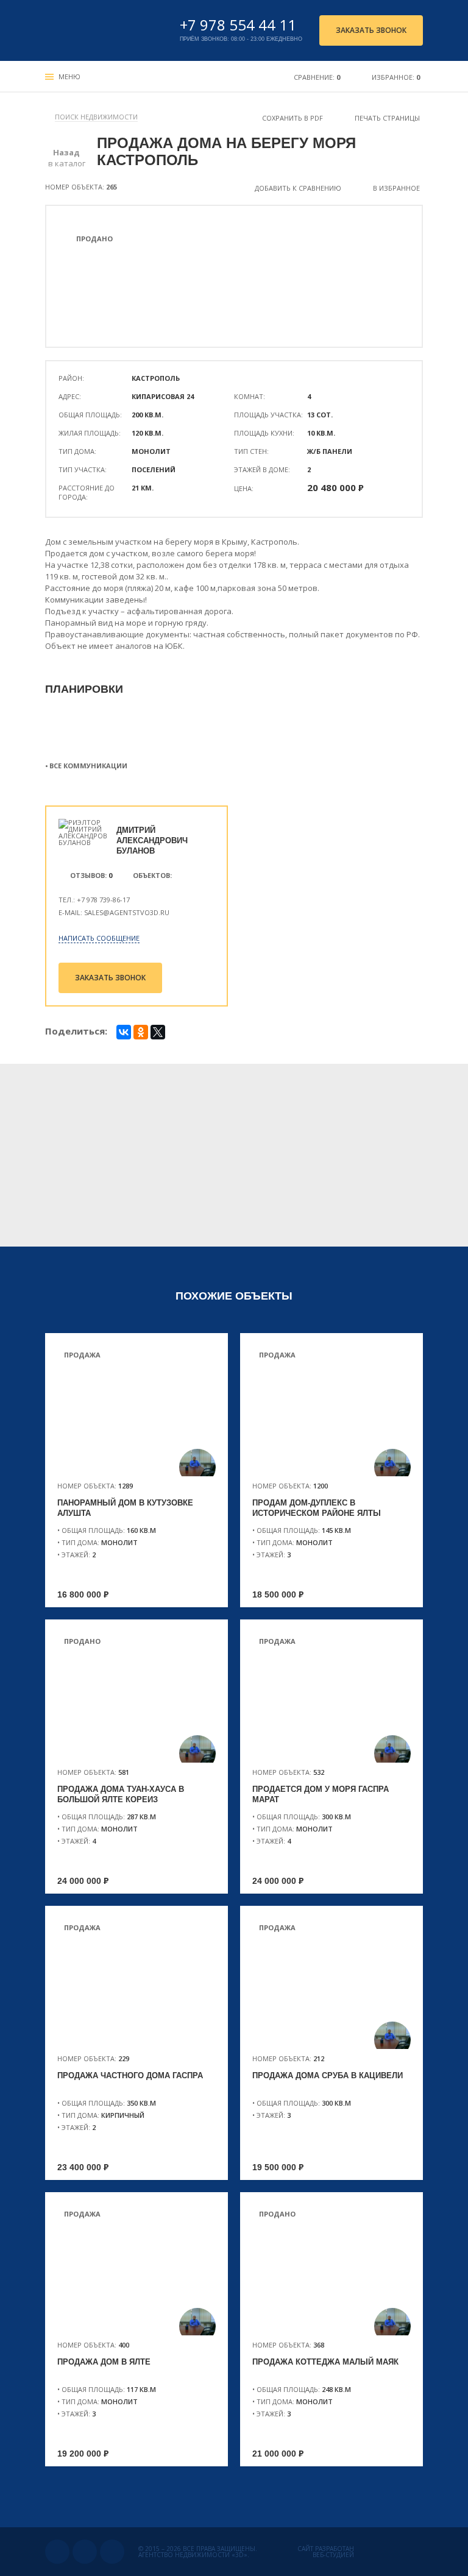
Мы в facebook (112, 2552)
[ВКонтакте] (124, 1032)
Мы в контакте (57, 2552)
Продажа (82, 1355)
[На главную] (101, 30)
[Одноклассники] (141, 1032)
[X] (158, 1032)
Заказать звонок (371, 30)
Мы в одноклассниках (85, 2552)
